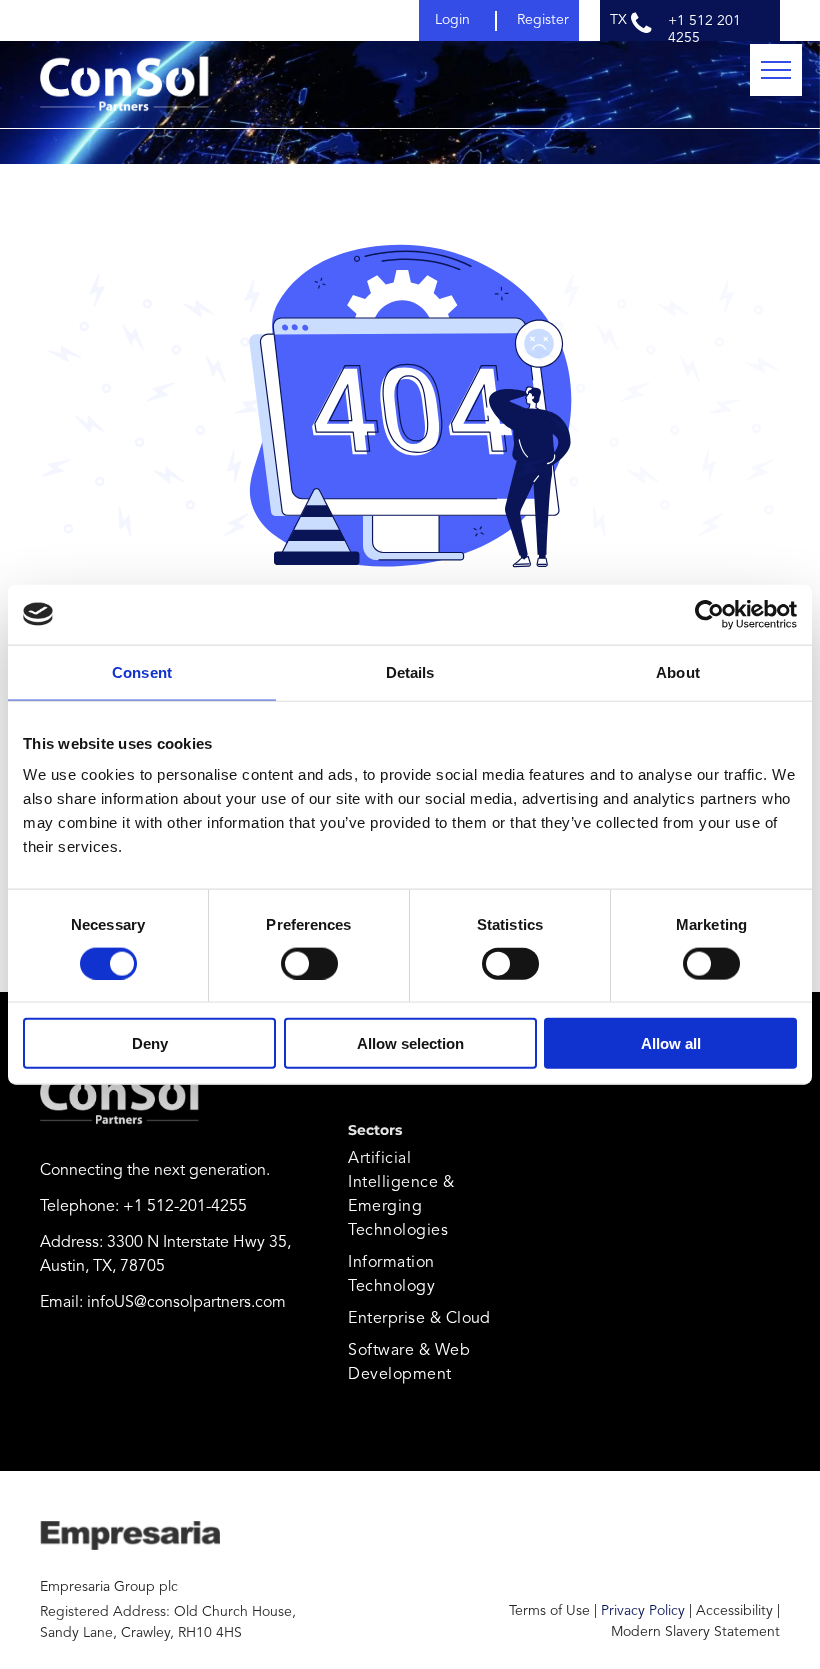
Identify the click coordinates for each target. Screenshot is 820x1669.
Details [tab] (410, 671)
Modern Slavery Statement (695, 1632)
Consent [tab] (142, 671)
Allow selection (410, 1043)
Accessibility (734, 1611)
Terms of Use (549, 1611)
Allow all (671, 1043)
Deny (150, 1043)
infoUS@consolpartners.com (186, 1303)
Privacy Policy (643, 1611)
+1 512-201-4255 (185, 1207)
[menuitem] (420, 1195)
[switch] (309, 963)
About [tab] (678, 671)
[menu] (776, 70)
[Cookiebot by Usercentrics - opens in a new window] (709, 614)
